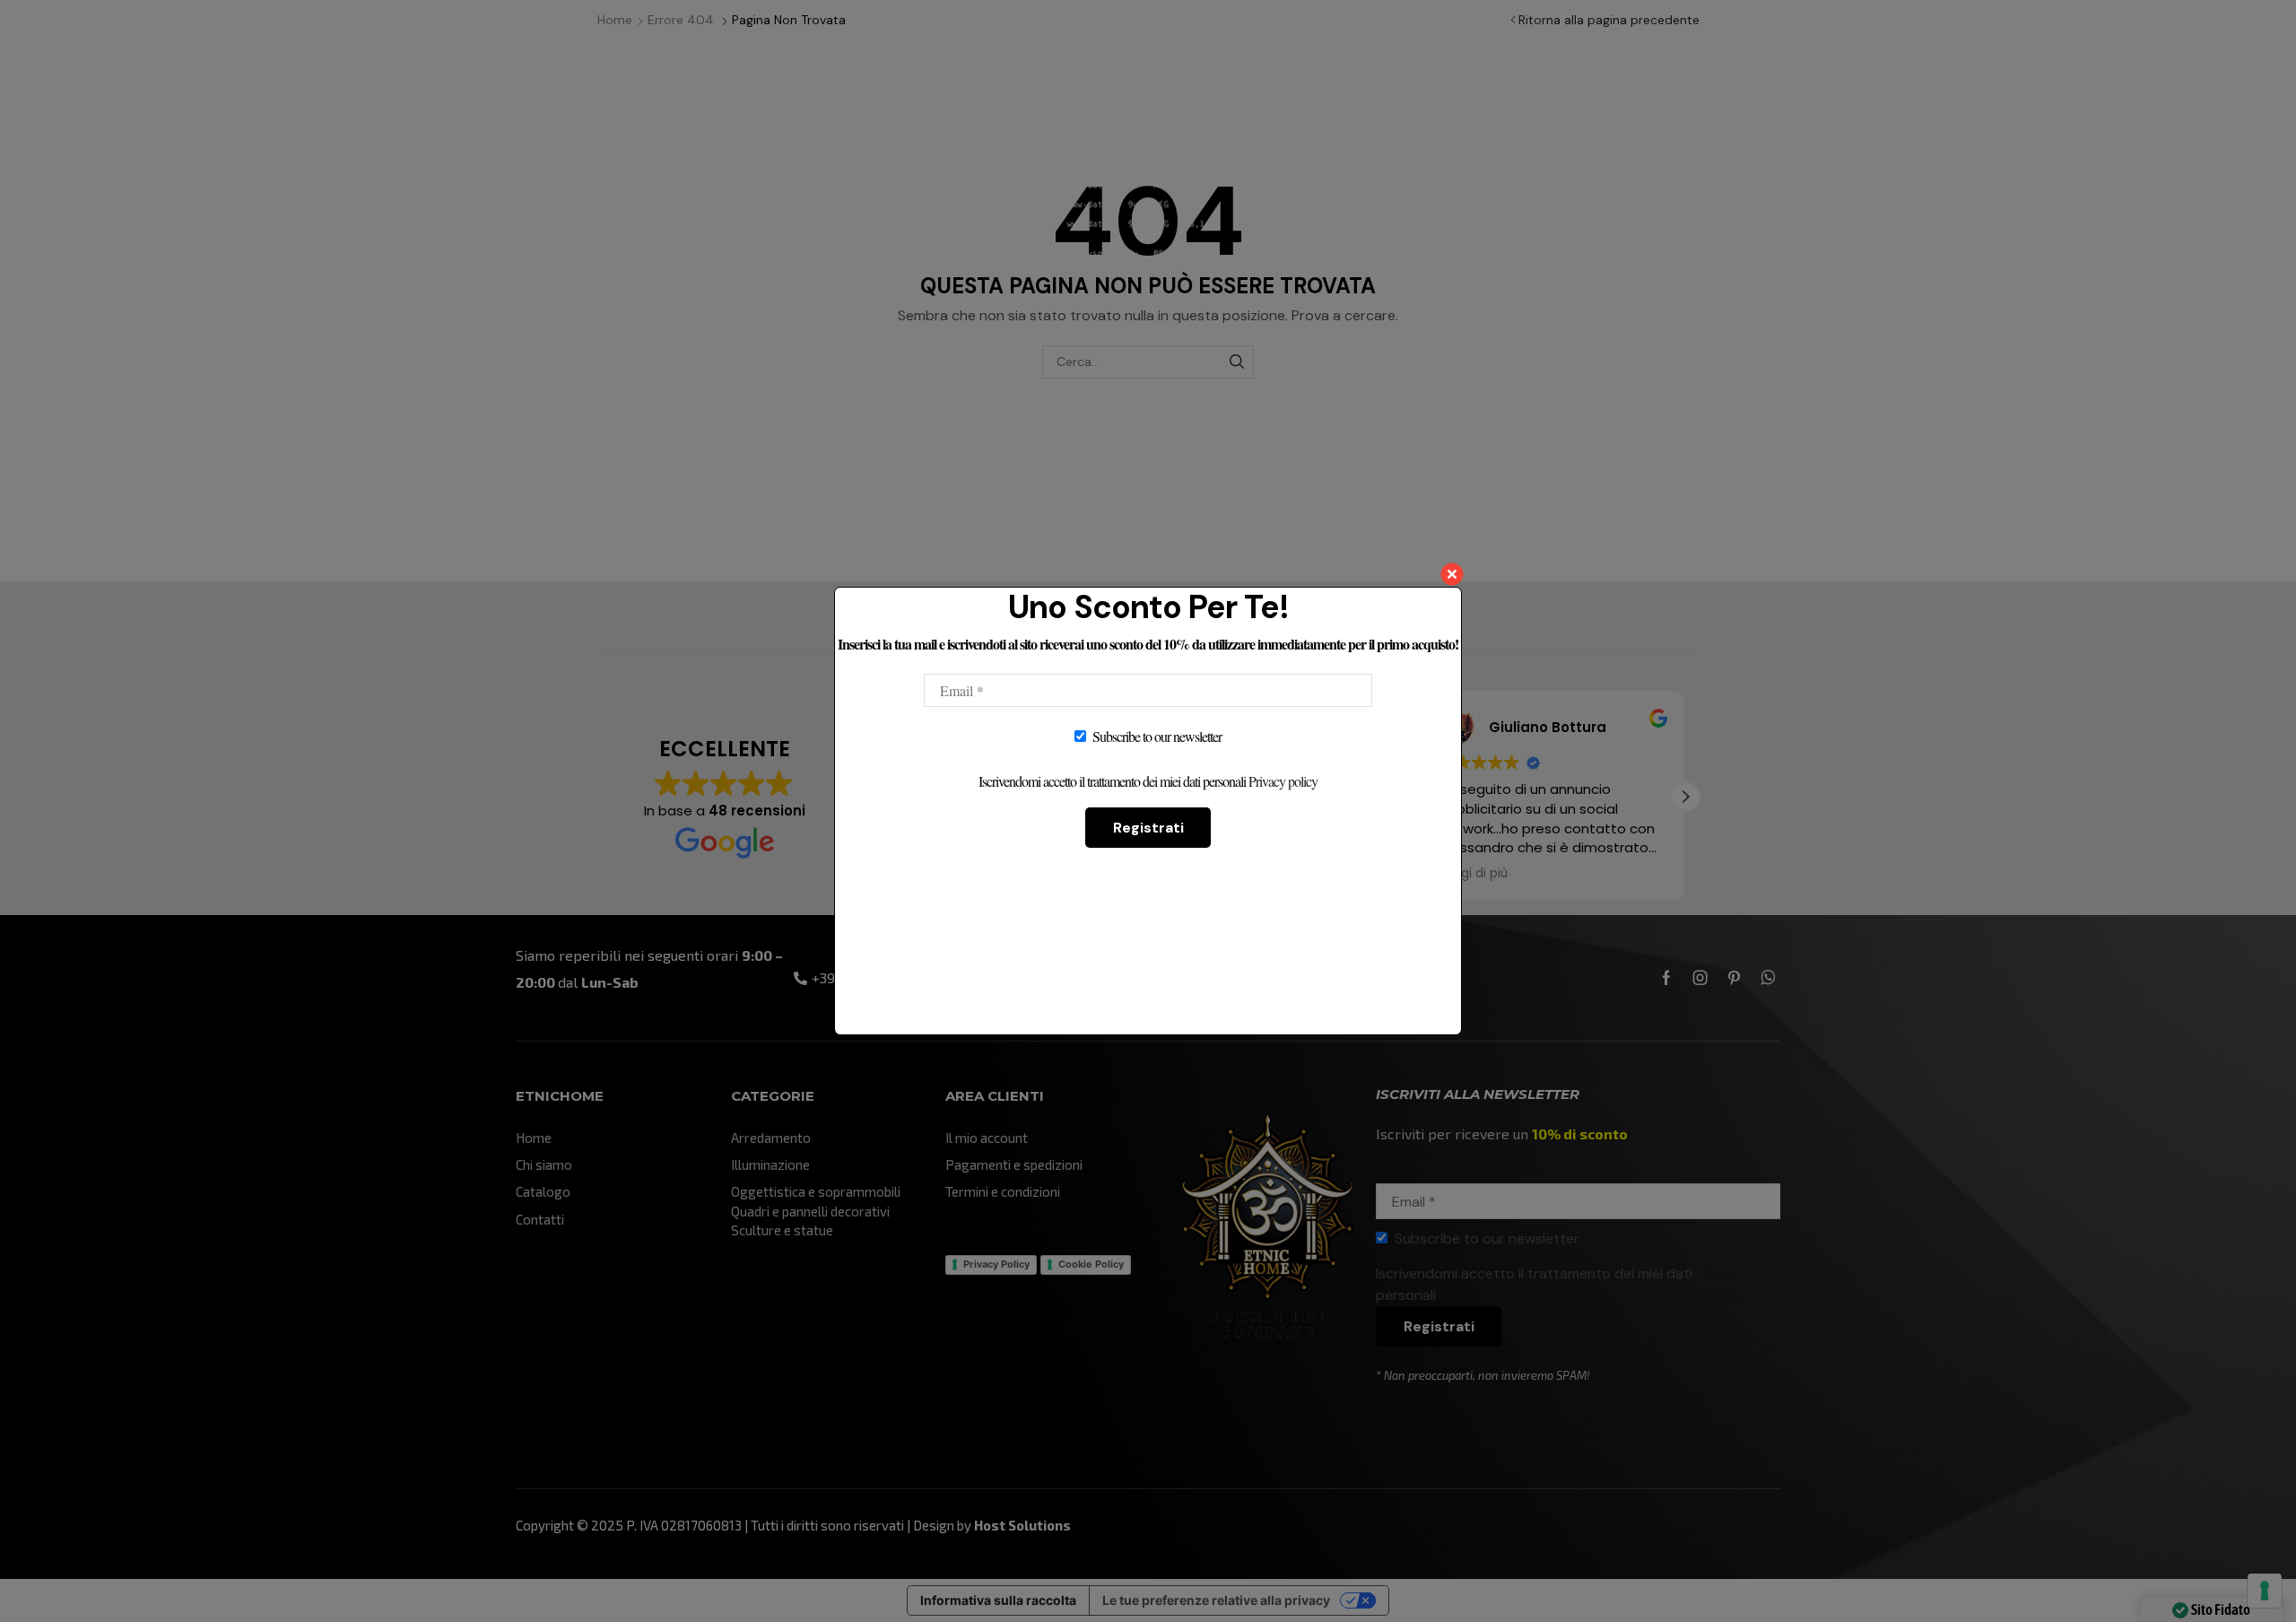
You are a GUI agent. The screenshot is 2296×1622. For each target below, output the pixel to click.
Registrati (1148, 828)
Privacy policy (1283, 781)
